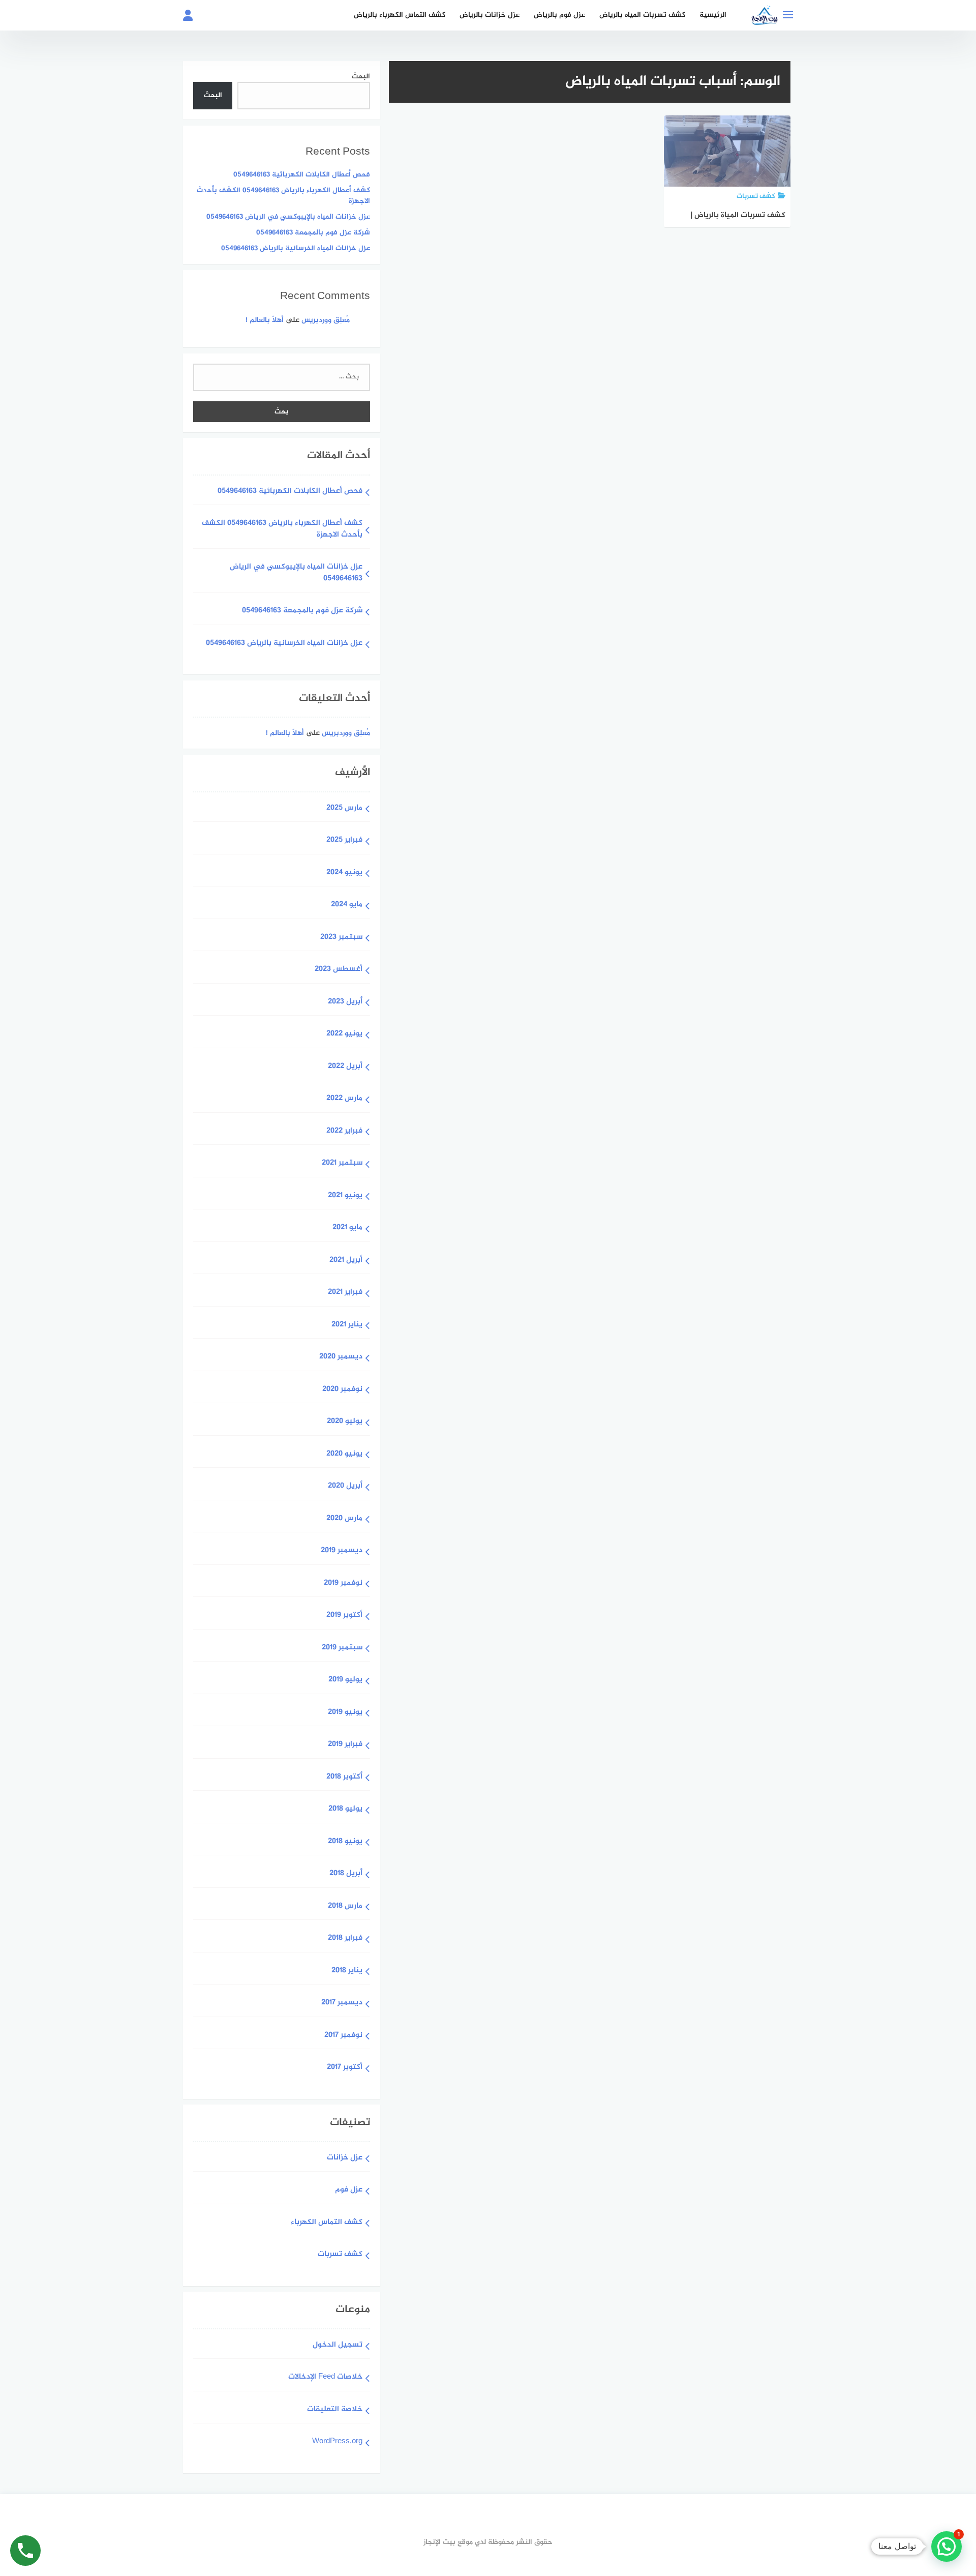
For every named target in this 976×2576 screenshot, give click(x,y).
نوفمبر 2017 (343, 2036)
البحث (361, 77)
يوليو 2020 (345, 1422)
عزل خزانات (345, 2158)
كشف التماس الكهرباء (327, 2223)
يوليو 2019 (345, 1680)
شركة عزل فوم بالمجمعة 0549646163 (313, 233)
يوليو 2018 (345, 1809)
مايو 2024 (347, 905)
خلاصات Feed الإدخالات (325, 2377)
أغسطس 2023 (339, 970)
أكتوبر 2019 (344, 1616)
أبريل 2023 (345, 1002)
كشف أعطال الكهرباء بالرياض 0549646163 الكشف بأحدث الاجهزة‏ (283, 196)
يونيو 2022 (344, 1034)
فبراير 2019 (345, 1745)
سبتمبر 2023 (341, 938)
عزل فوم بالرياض (559, 15)
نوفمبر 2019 (343, 1583)
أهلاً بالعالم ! (265, 320)
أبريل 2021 (346, 1261)
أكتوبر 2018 (344, 1777)
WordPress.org (337, 2442)
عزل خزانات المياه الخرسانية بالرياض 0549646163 (296, 248)
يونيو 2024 (344, 873)
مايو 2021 (347, 1228)
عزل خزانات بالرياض (490, 15)
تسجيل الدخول (338, 2345)
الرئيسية (713, 15)
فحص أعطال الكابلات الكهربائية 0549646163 (302, 175)
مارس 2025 (344, 808)
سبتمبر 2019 (342, 1648)
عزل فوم (349, 2190)
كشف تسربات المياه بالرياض (642, 15)
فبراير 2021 (345, 1293)
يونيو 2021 (345, 1196)
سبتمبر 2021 (342, 1163)
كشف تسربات (340, 2255)
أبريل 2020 (345, 1486)
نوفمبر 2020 (342, 1390)
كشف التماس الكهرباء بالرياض (400, 15)
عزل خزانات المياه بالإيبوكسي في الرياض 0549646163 (288, 217)
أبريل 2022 (345, 1067)
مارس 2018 (345, 1906)
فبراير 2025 (344, 840)
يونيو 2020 (344, 1454)
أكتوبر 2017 (345, 2068)
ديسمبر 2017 (342, 2003)
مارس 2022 (344, 1099)
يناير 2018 (347, 1971)
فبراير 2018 (345, 1938)
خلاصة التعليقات (335, 2410)
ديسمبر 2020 (341, 1357)
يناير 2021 (347, 1325)
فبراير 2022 (344, 1131)
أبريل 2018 (346, 1874)
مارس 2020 (344, 1519)
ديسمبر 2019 (342, 1551)
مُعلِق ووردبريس (326, 320)
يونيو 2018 (345, 1842)
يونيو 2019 (345, 1713)
